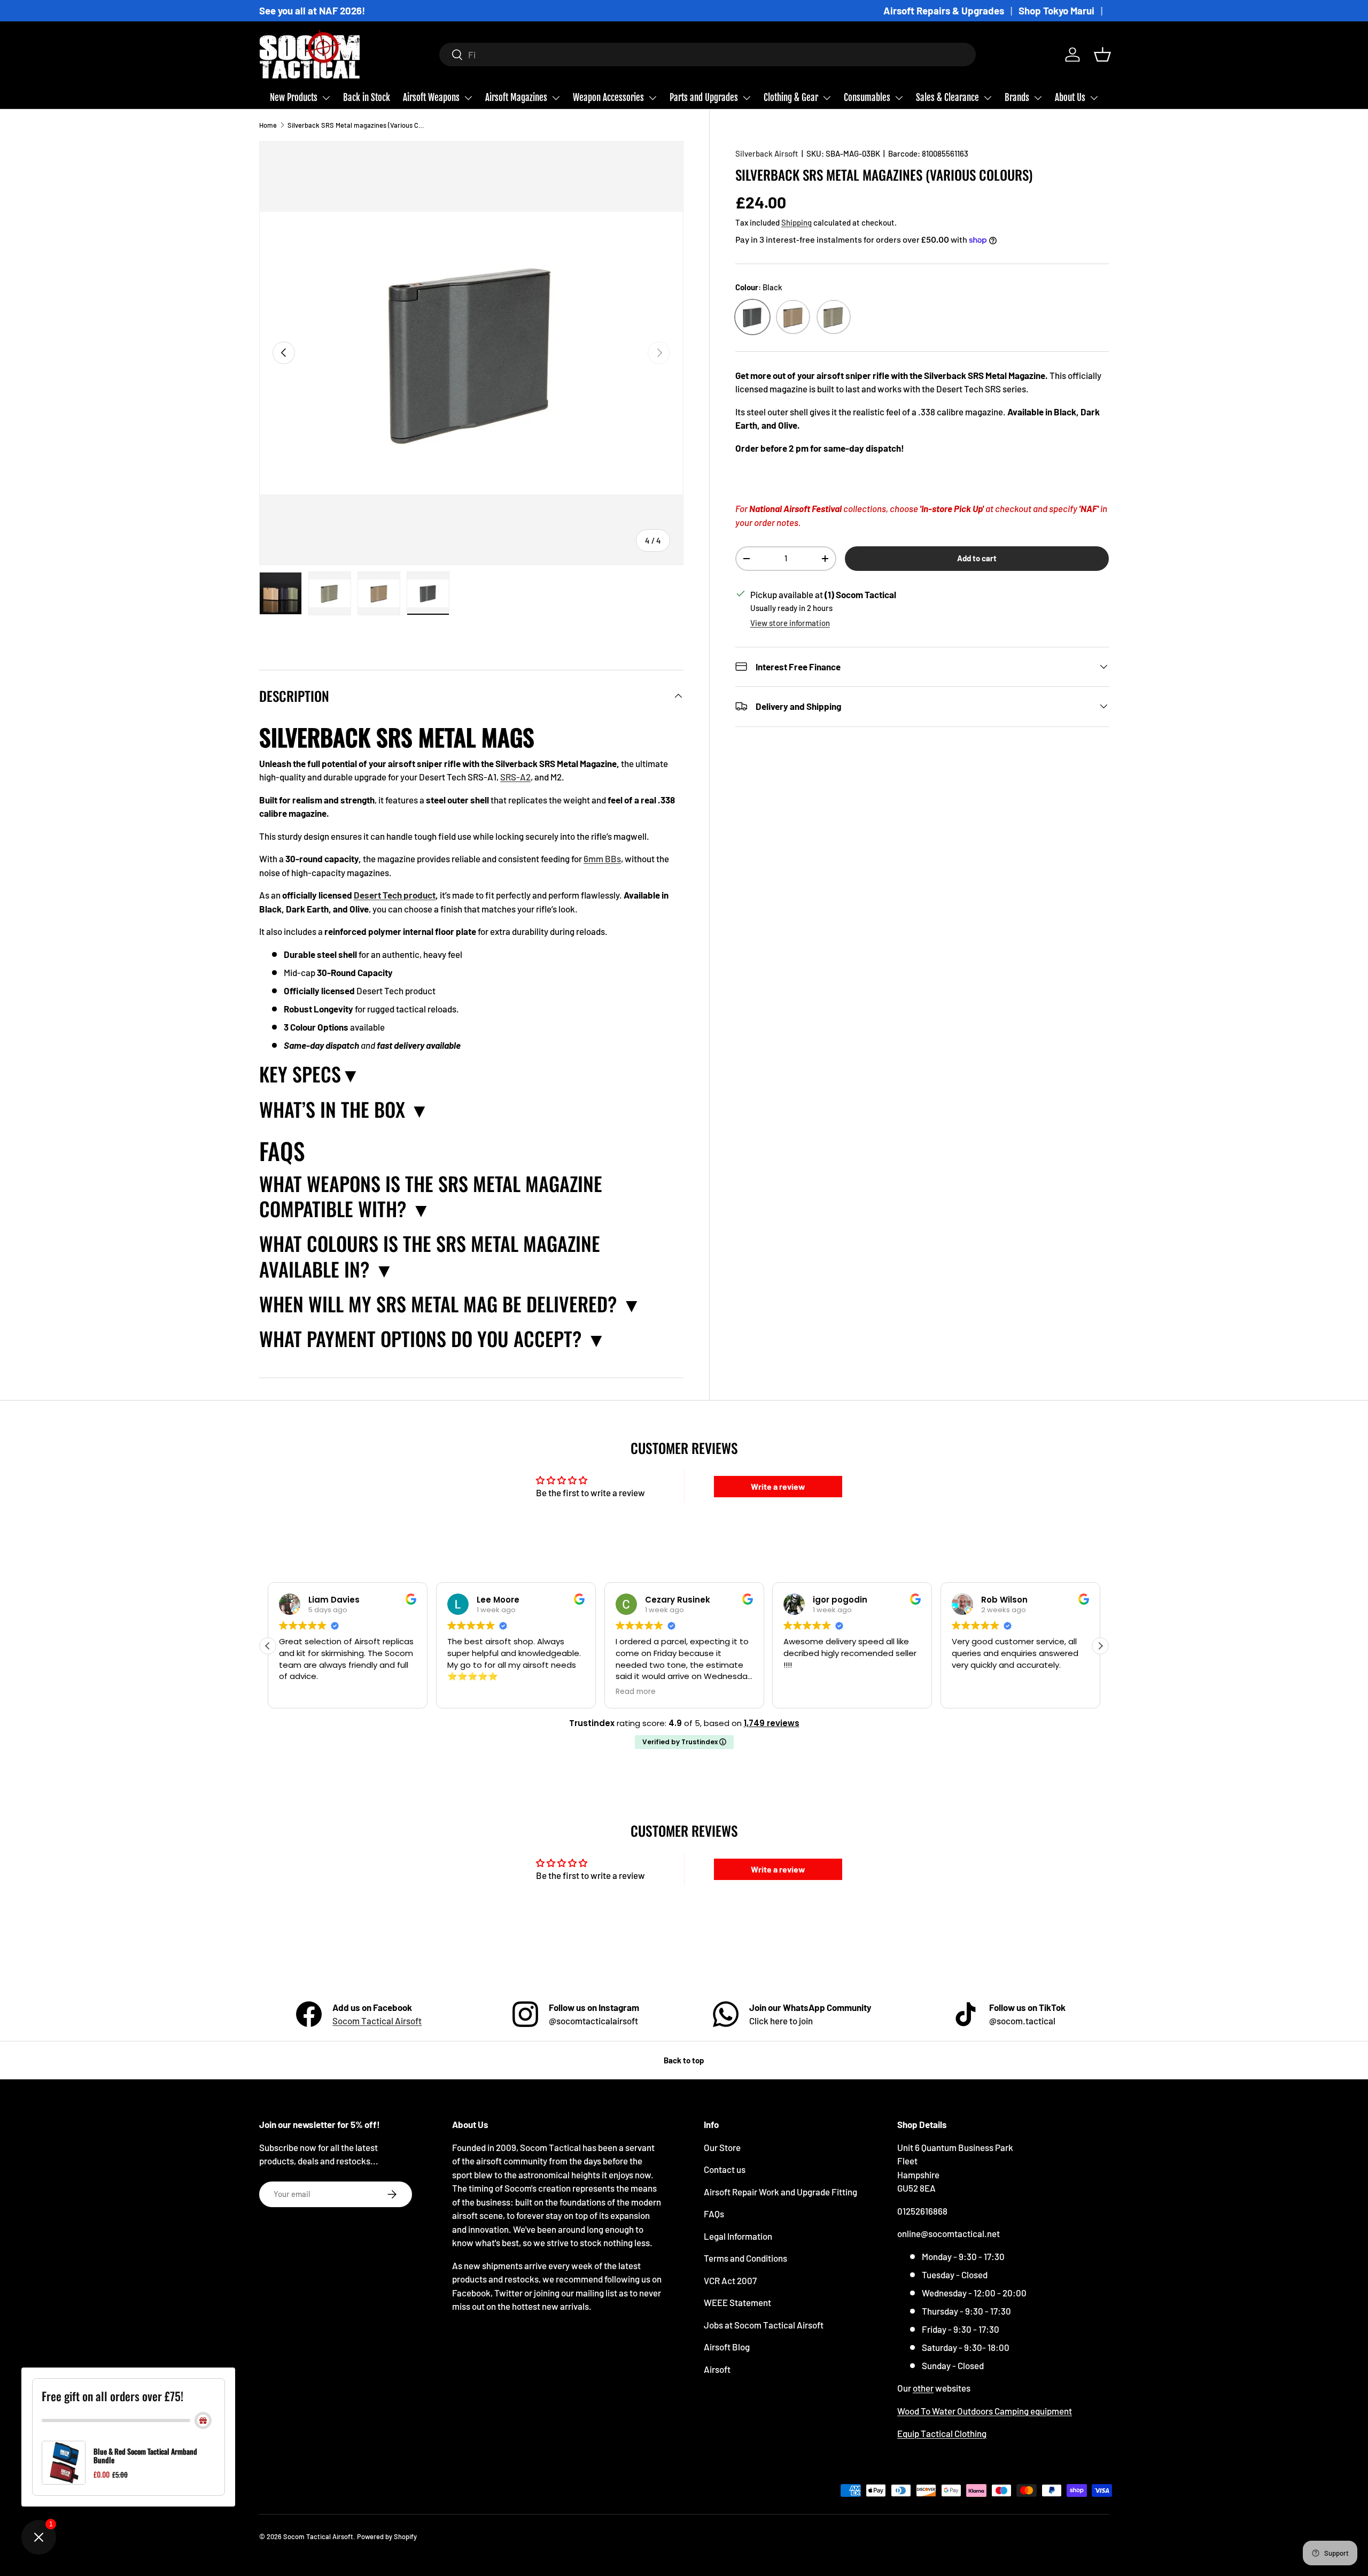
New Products (294, 98)
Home (268, 125)
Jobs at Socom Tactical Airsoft (764, 2325)
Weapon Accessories (608, 98)
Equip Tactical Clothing (942, 2433)
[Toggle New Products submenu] (326, 98)
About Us (1070, 98)
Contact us (725, 2169)
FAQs (714, 2214)
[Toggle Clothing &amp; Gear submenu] (827, 98)
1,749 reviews (772, 1723)
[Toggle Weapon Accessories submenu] (652, 98)
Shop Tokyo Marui (1056, 10)
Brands (1017, 98)
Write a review (778, 1486)
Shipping (796, 222)
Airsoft (717, 2369)
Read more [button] (636, 1692)
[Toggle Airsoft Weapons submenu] (468, 98)
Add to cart (977, 558)
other (923, 2388)
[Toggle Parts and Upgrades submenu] (747, 98)
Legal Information (738, 2236)
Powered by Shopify (387, 2536)
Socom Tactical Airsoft (377, 2021)
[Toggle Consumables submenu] (899, 98)
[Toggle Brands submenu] (1038, 98)
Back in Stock (367, 98)
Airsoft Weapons (431, 98)
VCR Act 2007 (730, 2280)
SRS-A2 (515, 777)
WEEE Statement (737, 2302)
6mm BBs (602, 858)
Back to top (684, 2060)
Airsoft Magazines (516, 98)
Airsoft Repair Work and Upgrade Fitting (780, 2192)
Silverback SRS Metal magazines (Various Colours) (356, 125)
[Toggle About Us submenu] (1094, 98)
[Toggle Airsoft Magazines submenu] (556, 98)
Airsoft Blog (727, 2347)
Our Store (722, 2147)
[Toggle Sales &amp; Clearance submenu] (988, 98)
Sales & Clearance (947, 98)
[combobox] (708, 55)
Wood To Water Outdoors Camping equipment (985, 2411)
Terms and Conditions (745, 2258)
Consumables (867, 98)
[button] (1102, 55)
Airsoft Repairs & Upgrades (944, 10)
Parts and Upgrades (704, 98)
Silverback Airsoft (767, 153)
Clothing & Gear (791, 98)
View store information (790, 623)
